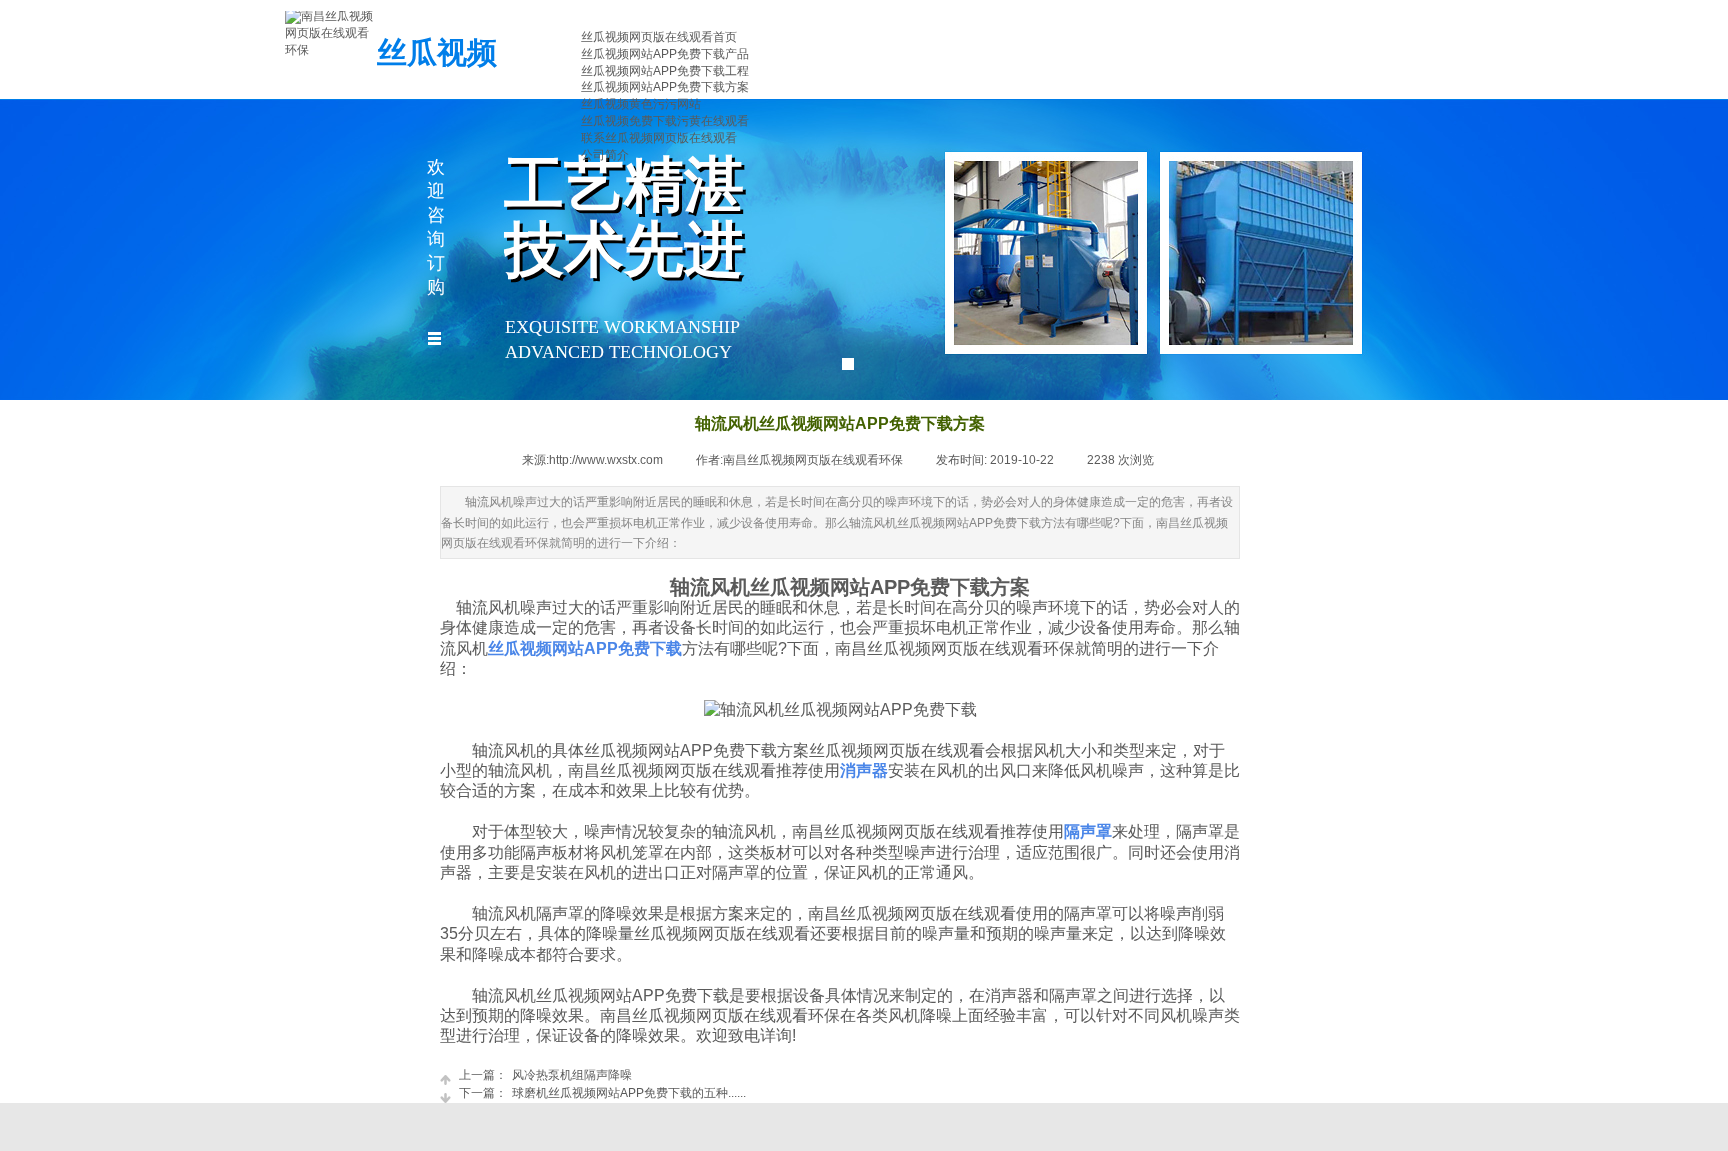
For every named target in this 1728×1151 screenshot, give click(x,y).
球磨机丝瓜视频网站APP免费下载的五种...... (602, 1093)
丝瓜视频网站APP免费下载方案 (665, 87)
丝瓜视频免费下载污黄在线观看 (665, 121)
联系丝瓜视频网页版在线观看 (659, 138)
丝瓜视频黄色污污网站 (641, 104)
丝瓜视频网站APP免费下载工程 (665, 71)
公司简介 (605, 155)
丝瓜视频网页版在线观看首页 (659, 37)
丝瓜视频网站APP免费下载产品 (665, 54)
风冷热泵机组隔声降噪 (545, 1075)
